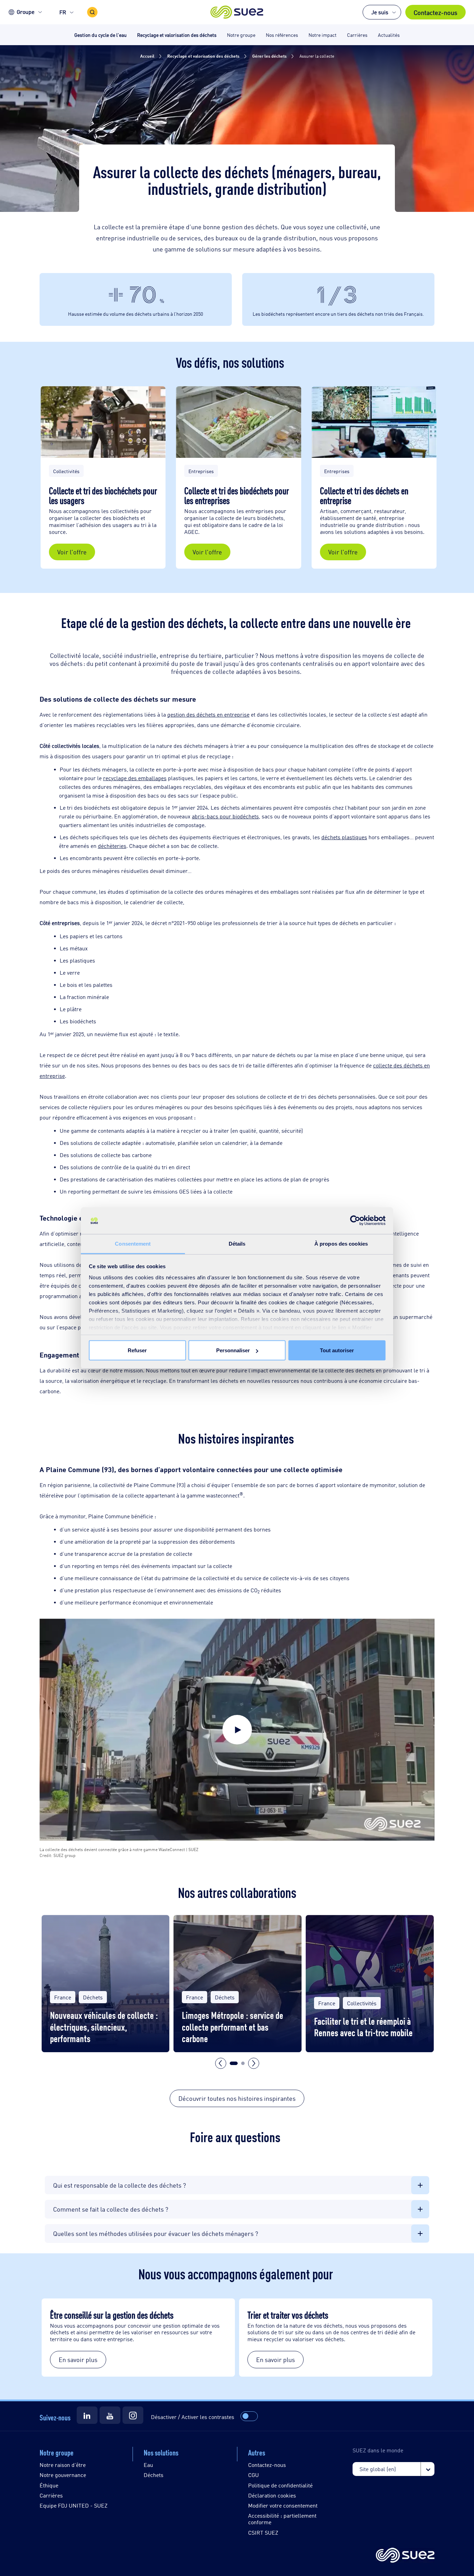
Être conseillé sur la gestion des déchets (112, 2314)
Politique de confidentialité (280, 2485)
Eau (148, 2465)
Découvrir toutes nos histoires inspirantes (237, 2098)
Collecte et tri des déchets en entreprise (364, 495)
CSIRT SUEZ (263, 2532)
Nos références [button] (282, 35)
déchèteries (112, 846)
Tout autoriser (337, 1350)
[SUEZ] (405, 2556)
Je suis (380, 12)
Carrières (51, 2495)
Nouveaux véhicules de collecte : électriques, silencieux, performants (104, 2026)
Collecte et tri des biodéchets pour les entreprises (237, 495)
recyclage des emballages (135, 778)
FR (63, 12)
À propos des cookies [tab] (341, 1243)
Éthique (49, 2485)
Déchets (154, 2475)
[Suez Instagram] (133, 2415)
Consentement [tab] (133, 1243)
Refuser (137, 1350)
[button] (237, 12)
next (254, 2063)
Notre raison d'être (63, 2465)
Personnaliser (233, 1350)
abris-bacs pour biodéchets (225, 816)
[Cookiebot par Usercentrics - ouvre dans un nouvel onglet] (355, 1221)
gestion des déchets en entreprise (208, 714)
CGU (253, 2475)
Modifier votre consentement (283, 2505)
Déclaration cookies (272, 2495)
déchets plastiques (344, 837)
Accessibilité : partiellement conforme (282, 2519)
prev (221, 2063)
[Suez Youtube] (110, 2415)
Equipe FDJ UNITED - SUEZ (74, 2505)
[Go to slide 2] (243, 2063)
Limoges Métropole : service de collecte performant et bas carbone (232, 2026)
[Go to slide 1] (234, 2063)
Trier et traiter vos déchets (289, 2314)
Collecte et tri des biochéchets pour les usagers (103, 495)
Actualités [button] (389, 35)
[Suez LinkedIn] (87, 2415)
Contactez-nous (435, 12)
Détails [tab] (237, 1243)
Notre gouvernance (63, 2475)
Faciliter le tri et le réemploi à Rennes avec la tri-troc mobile (363, 2027)
